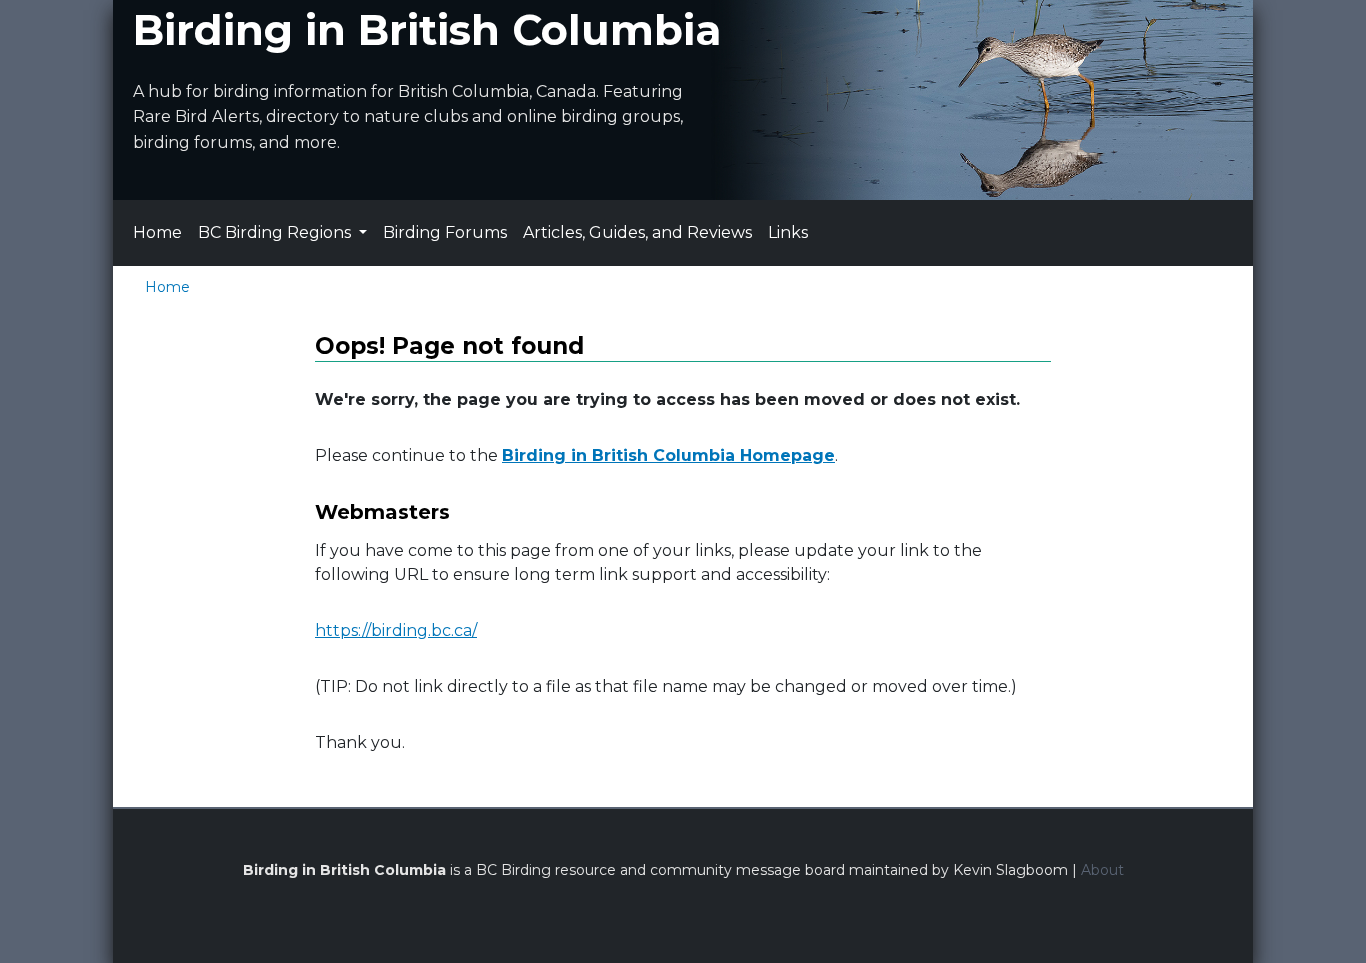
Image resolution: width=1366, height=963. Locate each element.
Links (788, 232)
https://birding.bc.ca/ (396, 630)
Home (157, 232)
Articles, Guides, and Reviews (637, 232)
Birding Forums (445, 232)
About (1102, 870)
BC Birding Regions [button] (276, 232)
